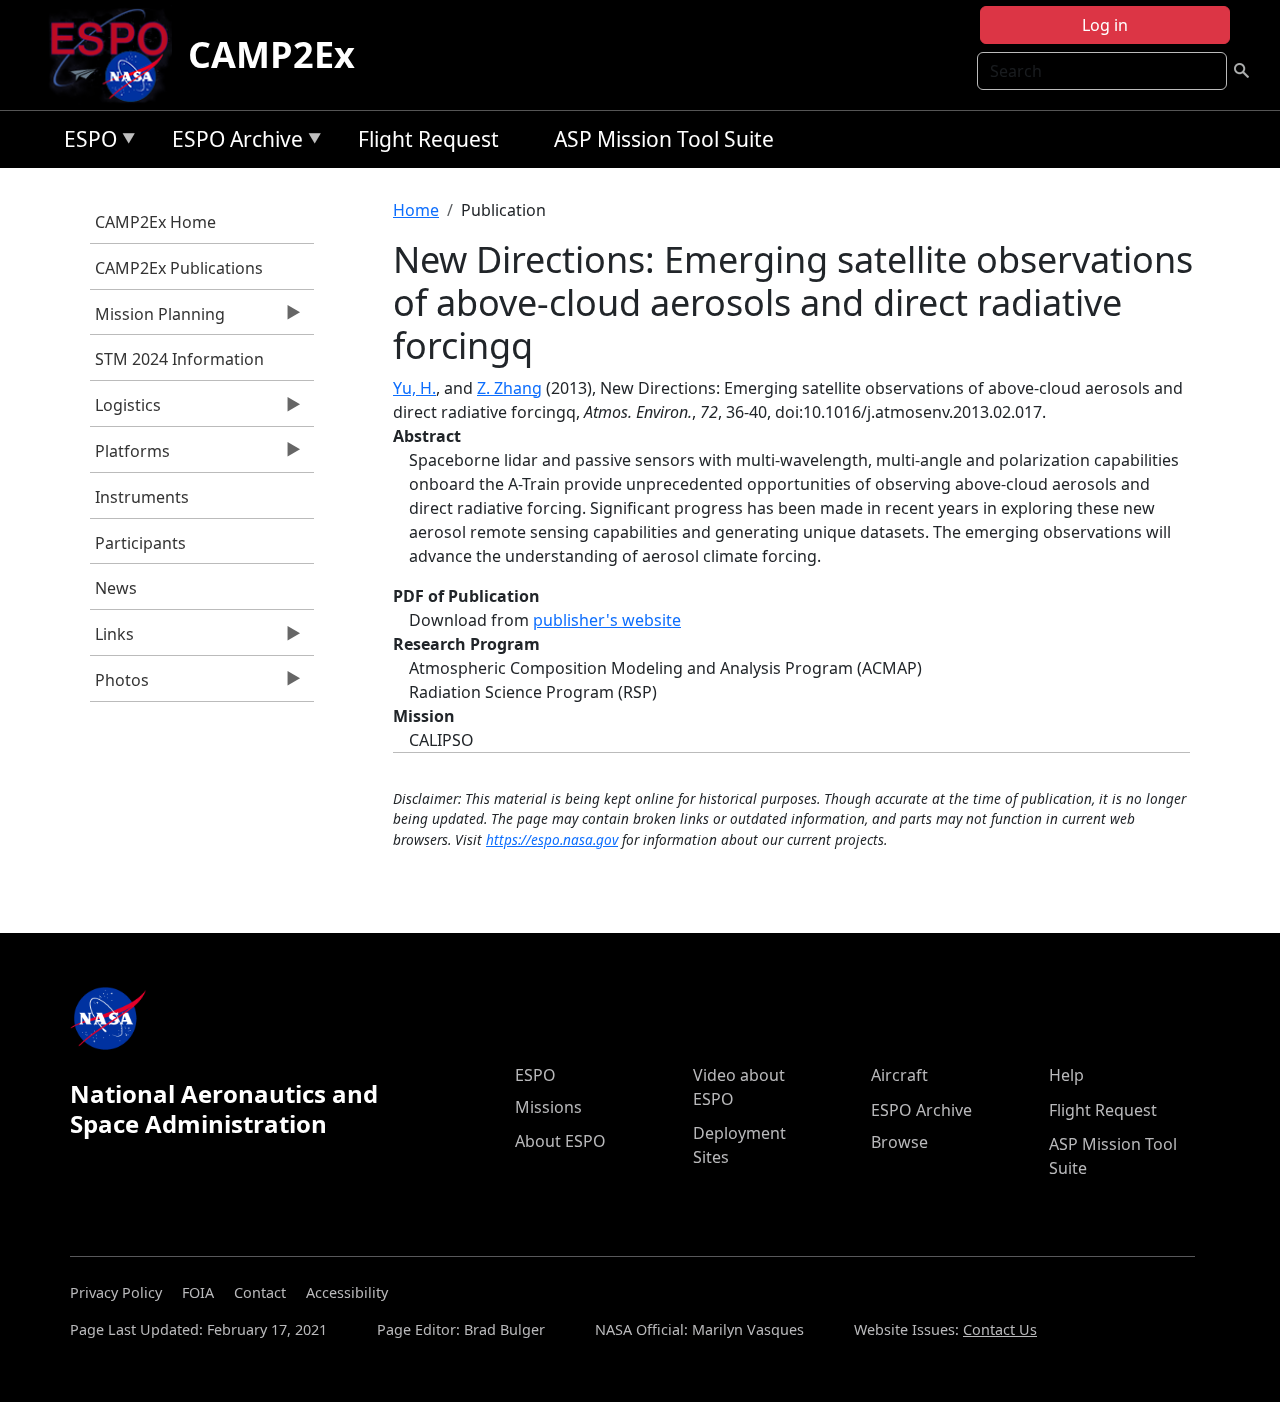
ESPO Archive (232, 142)
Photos (119, 685)
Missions (548, 1107)
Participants (140, 543)
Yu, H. (414, 388)
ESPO (85, 142)
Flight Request (428, 139)
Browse (899, 1142)
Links (112, 639)
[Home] (117, 55)
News (116, 588)
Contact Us (1000, 1329)
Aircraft (899, 1075)
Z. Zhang (509, 388)
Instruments (142, 497)
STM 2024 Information (179, 359)
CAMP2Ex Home (155, 222)
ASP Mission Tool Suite (664, 139)
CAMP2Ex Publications (179, 268)
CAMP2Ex (271, 54)
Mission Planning (157, 319)
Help (1066, 1075)
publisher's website (607, 620)
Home (416, 210)
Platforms (130, 456)
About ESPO (560, 1141)
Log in (1105, 25)
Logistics (125, 410)
